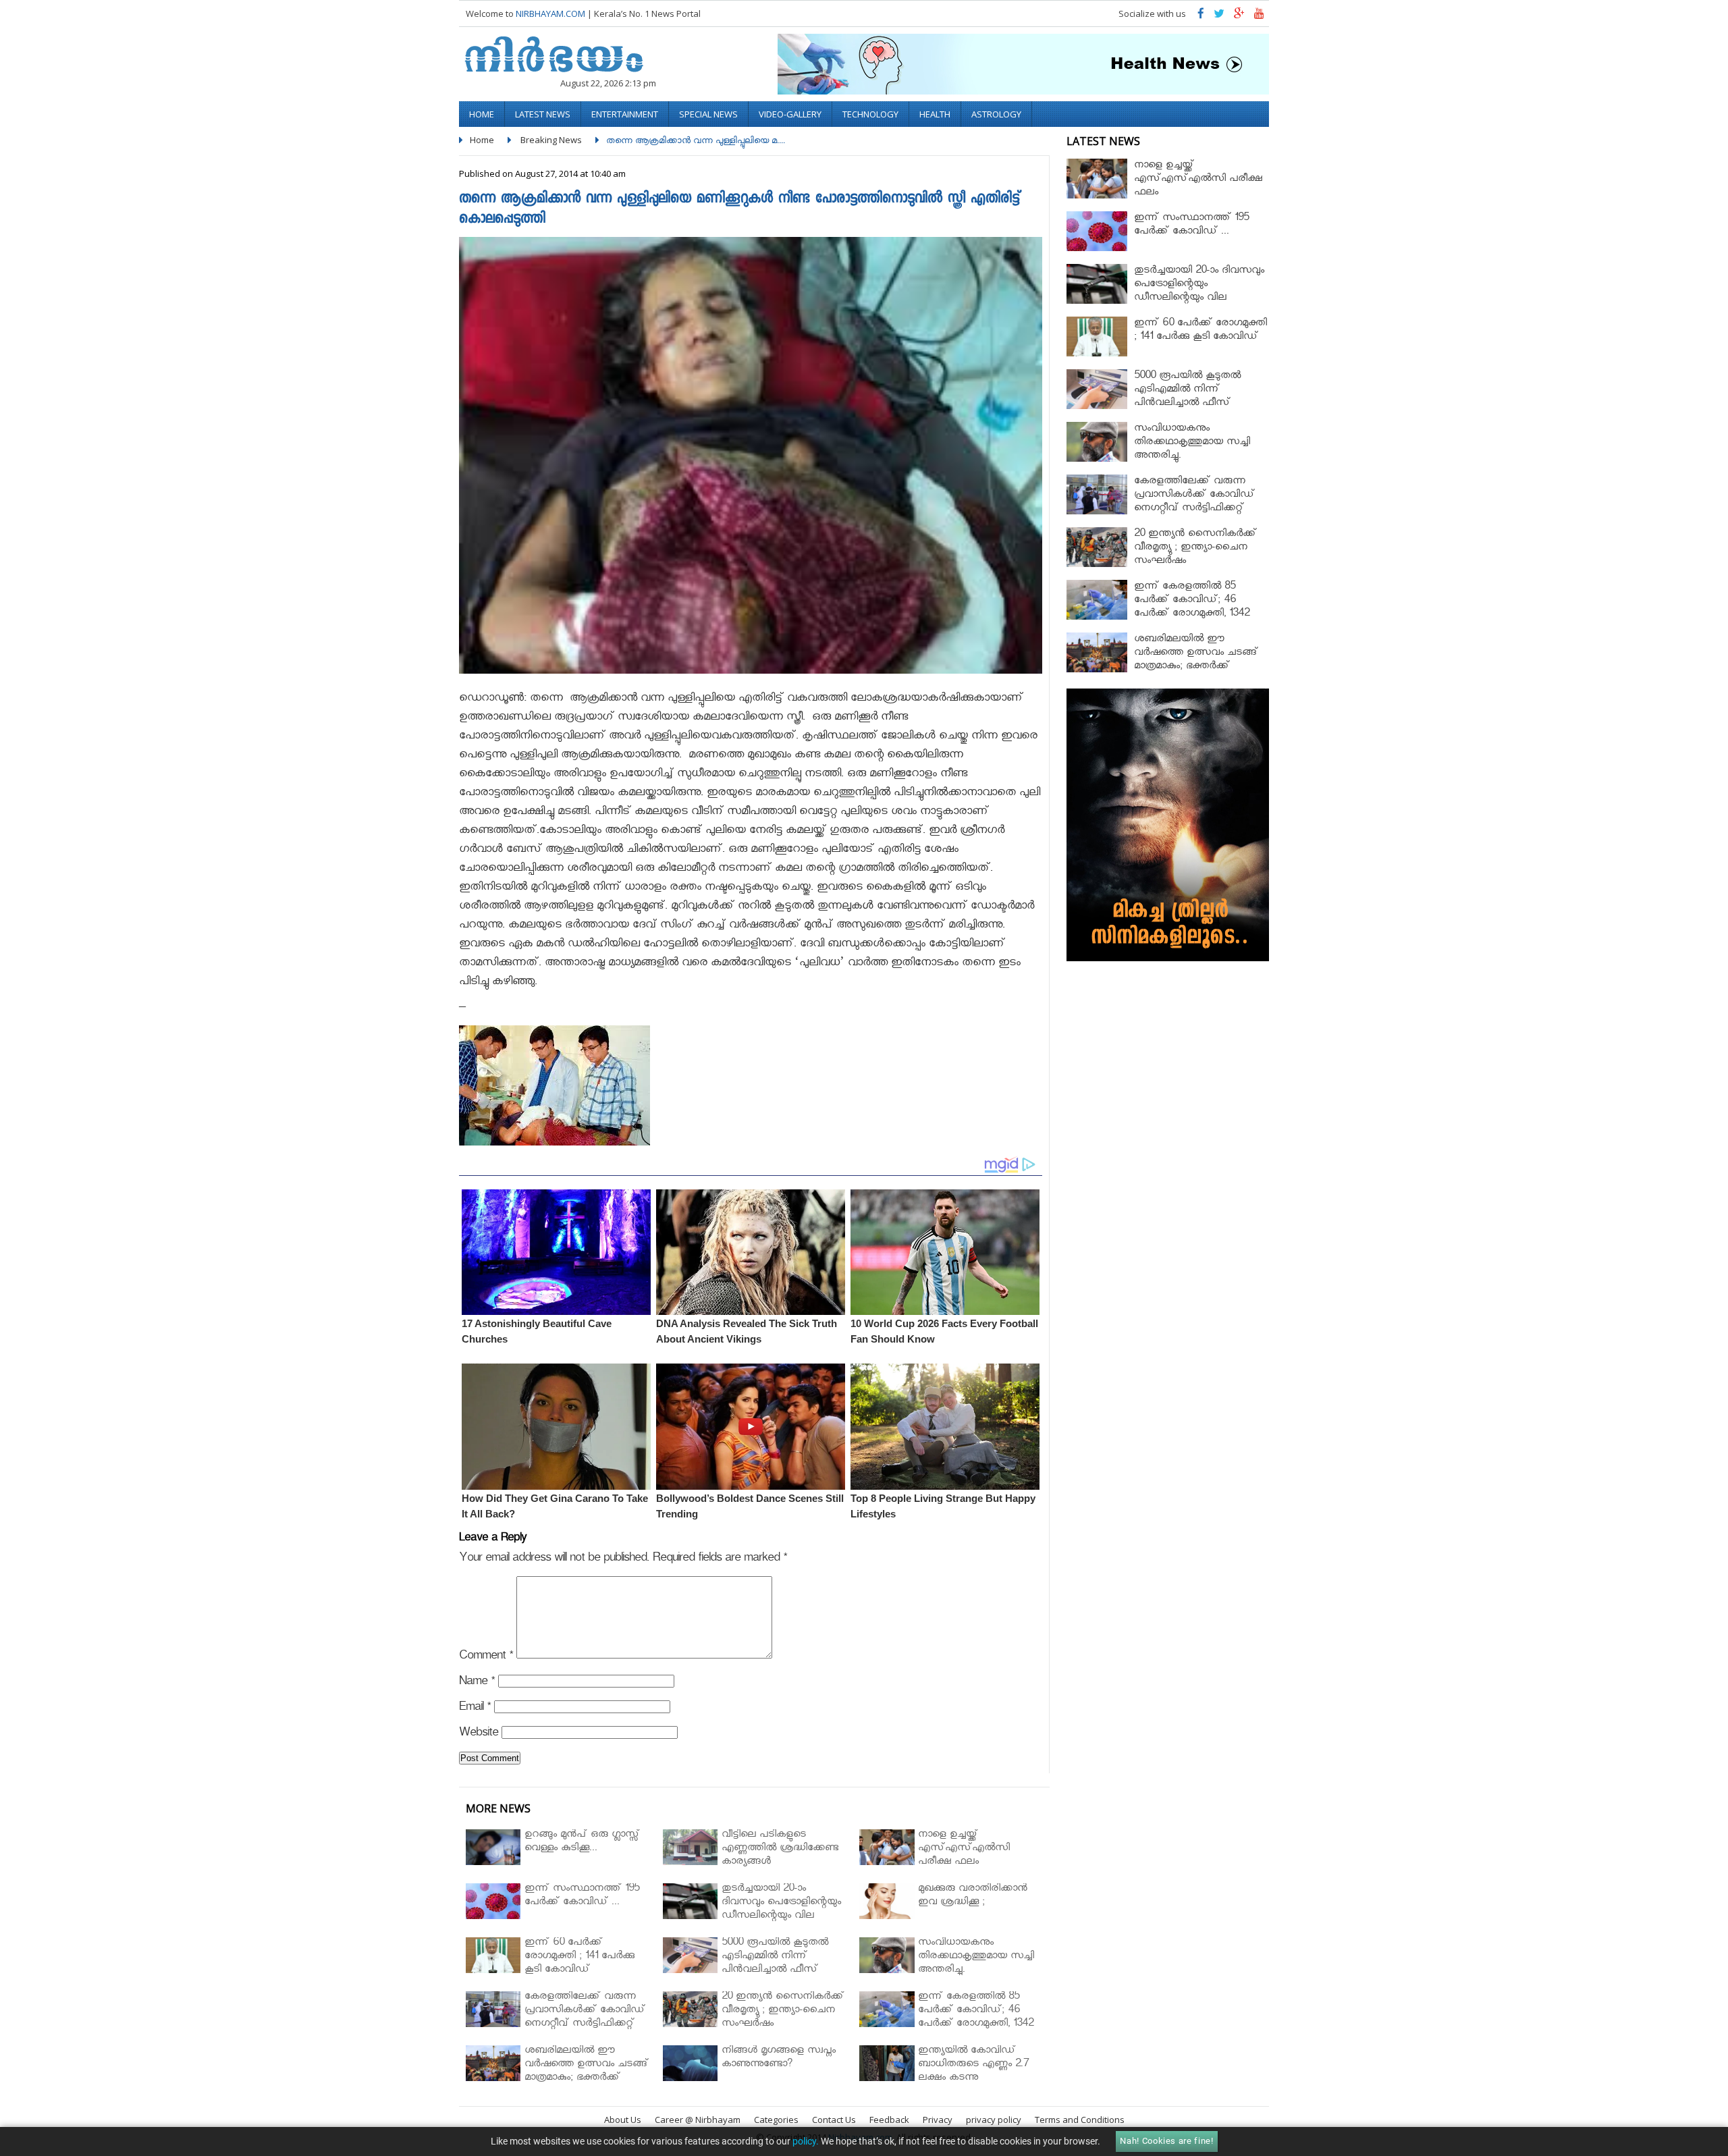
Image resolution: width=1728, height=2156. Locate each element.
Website (479, 1734)
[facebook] (1201, 17)
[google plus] (1239, 17)
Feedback (889, 2120)
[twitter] (1219, 17)
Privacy (938, 2120)
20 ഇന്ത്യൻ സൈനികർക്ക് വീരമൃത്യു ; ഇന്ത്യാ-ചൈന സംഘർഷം (1195, 548)
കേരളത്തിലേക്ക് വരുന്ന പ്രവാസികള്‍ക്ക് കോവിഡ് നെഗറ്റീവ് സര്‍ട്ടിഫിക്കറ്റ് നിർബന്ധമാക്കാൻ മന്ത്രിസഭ (1199, 503)
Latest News (543, 114)
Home (482, 114)
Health (935, 114)
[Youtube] (1259, 17)
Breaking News (551, 140)
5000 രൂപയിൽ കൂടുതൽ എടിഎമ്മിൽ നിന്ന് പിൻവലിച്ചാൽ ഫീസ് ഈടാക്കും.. (1187, 397)
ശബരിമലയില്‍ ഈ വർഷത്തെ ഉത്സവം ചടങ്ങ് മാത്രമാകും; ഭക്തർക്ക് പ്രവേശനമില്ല (1196, 661)
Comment (486, 1658)
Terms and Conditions (1080, 2120)
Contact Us (834, 2120)
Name (477, 1683)
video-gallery (790, 114)
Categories (776, 2120)
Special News (708, 114)
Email (475, 1709)
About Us (623, 2120)
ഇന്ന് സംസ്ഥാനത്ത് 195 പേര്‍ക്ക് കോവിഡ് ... (1191, 226)
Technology (870, 114)
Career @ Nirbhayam (698, 2120)
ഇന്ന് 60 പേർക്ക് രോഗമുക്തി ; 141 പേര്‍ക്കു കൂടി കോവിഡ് (1200, 331)
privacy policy (994, 2120)
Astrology (996, 114)
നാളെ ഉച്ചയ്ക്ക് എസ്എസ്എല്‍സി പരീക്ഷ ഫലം (1198, 180)
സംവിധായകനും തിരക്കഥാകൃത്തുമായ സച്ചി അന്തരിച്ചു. (1192, 443)
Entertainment (625, 114)
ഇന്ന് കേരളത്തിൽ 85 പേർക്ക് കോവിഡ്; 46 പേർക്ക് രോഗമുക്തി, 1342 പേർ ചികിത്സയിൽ (1192, 608)
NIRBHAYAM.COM (550, 14)
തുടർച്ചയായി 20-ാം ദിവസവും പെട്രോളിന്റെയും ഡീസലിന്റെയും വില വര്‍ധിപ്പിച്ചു (1199, 292)
